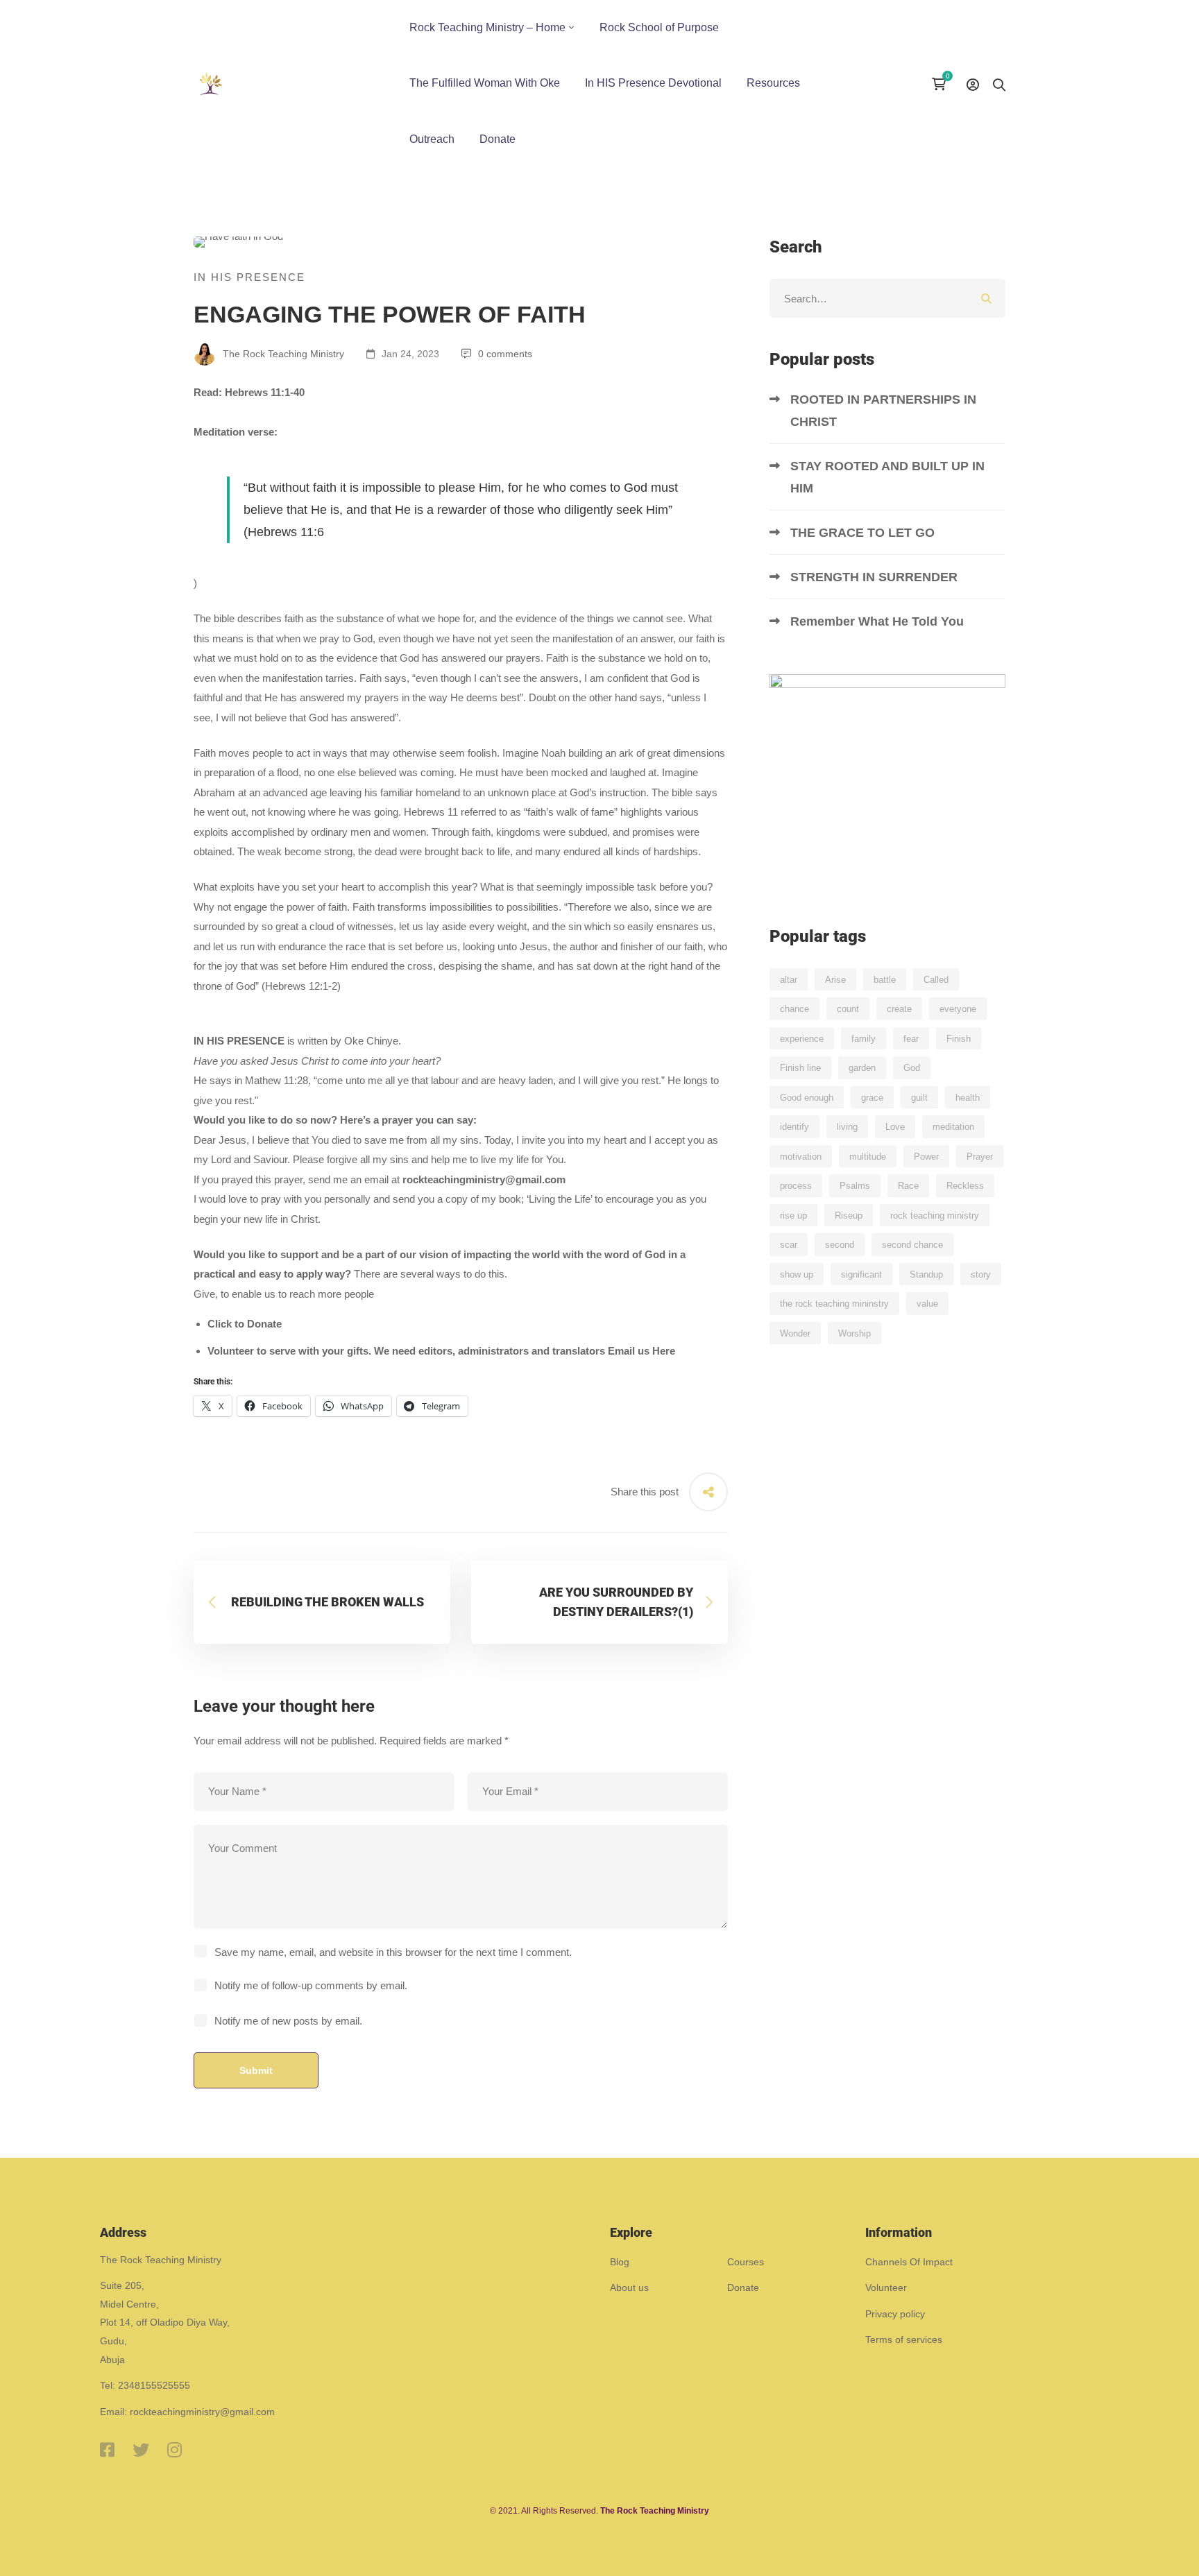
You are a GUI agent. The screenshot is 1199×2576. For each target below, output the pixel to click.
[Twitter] (141, 2450)
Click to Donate (245, 1324)
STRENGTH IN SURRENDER (876, 577)
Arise (835, 980)
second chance (912, 1245)
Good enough (807, 1098)
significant (861, 1274)
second (840, 1245)
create (899, 1009)
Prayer (980, 1157)
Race (908, 1186)
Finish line (800, 1068)
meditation (953, 1127)
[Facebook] (107, 2450)
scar (789, 1245)
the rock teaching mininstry (834, 1304)
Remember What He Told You (879, 621)
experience (802, 1039)
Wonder (795, 1333)
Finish (959, 1039)
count (848, 1009)
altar (789, 980)
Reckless (965, 1186)
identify (794, 1127)
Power (926, 1157)
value (927, 1304)
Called (936, 980)
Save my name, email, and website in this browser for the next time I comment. (393, 1952)
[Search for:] (887, 299)
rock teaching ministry (935, 1216)
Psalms (855, 1186)
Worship (854, 1333)
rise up (793, 1216)
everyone (958, 1009)
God (912, 1068)
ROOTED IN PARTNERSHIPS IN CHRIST (883, 411)
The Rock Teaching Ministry (282, 354)
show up (797, 1274)
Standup (926, 1274)
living (847, 1127)
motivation (801, 1157)
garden (862, 1068)
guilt (919, 1098)
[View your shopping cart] (942, 84)
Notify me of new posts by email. (288, 2021)
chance (794, 1009)
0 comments (505, 354)
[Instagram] (175, 2450)
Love (895, 1127)
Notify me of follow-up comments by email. (311, 1985)
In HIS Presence (249, 277)
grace (872, 1098)
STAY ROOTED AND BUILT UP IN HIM (887, 477)
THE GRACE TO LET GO (864, 533)
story (981, 1274)
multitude (868, 1157)
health (968, 1098)
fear (911, 1039)
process (796, 1186)
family (864, 1039)
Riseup (849, 1216)
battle (885, 980)
